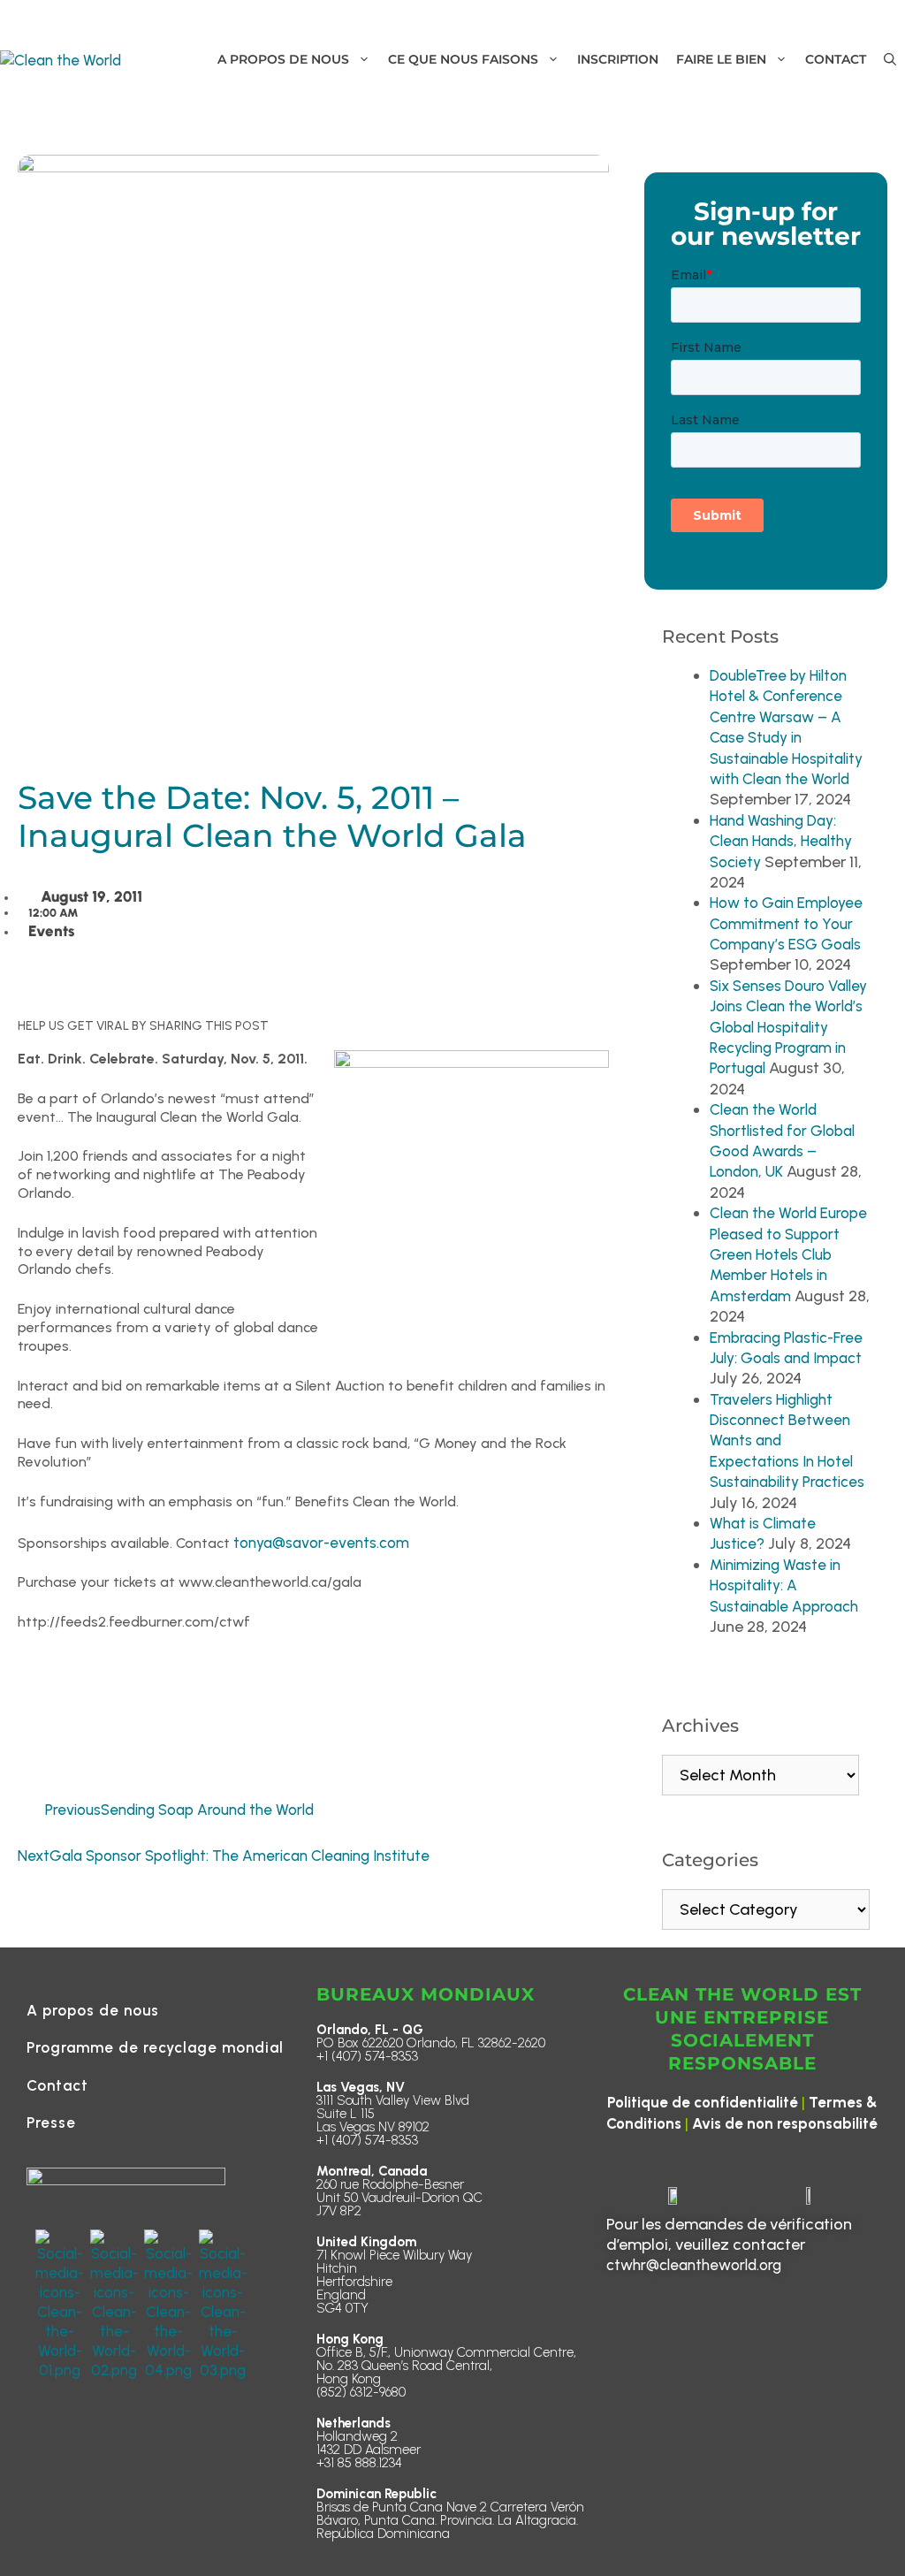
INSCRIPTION (618, 59)
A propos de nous (93, 2010)
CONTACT (836, 59)
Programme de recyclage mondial (155, 2047)
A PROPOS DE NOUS (283, 59)
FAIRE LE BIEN (721, 59)
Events (51, 931)
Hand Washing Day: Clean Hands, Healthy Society (781, 841)
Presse (51, 2123)
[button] (890, 60)
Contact (57, 2085)
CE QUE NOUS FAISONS (463, 59)
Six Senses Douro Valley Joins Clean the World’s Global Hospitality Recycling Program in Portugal (788, 1027)
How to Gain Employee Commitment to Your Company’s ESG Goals (786, 923)
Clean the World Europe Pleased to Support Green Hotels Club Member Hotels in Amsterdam (788, 1254)
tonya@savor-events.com (321, 1543)
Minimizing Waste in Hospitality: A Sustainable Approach (784, 1585)
